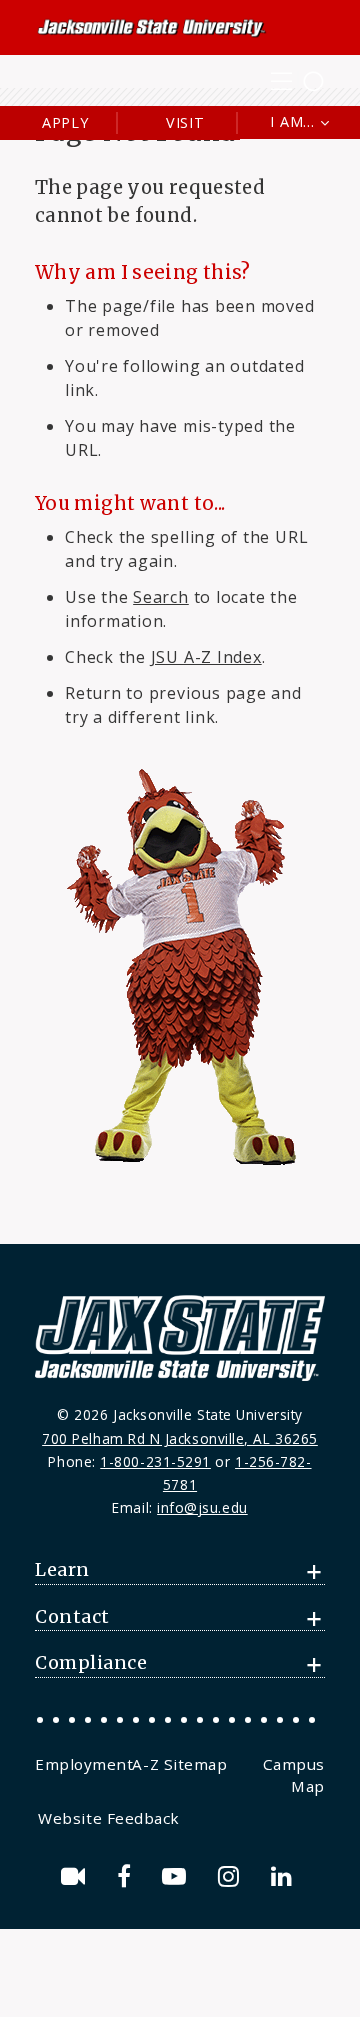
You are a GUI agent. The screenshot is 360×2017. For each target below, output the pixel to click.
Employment (84, 1764)
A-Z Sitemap (179, 1764)
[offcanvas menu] (298, 81)
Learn (62, 1570)
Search (161, 597)
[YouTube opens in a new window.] (177, 1876)
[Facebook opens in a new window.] (127, 1876)
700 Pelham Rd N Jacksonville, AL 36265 (180, 1438)
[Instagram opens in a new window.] (232, 1876)
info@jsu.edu (202, 1507)
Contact (72, 1617)
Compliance (91, 1663)
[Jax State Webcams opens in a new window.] (76, 1876)
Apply (65, 122)
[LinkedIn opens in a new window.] (285, 1876)
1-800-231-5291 (155, 1461)
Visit (185, 122)
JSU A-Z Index (206, 657)
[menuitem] (83, 1764)
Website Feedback (109, 1818)
